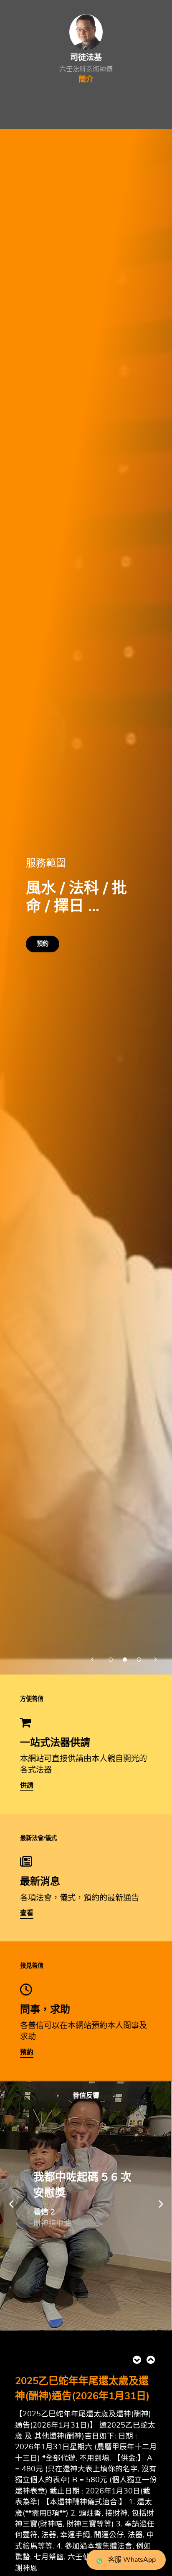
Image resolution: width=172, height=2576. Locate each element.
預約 (43, 944)
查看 (27, 1913)
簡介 (86, 80)
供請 (27, 1785)
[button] (93, 1658)
